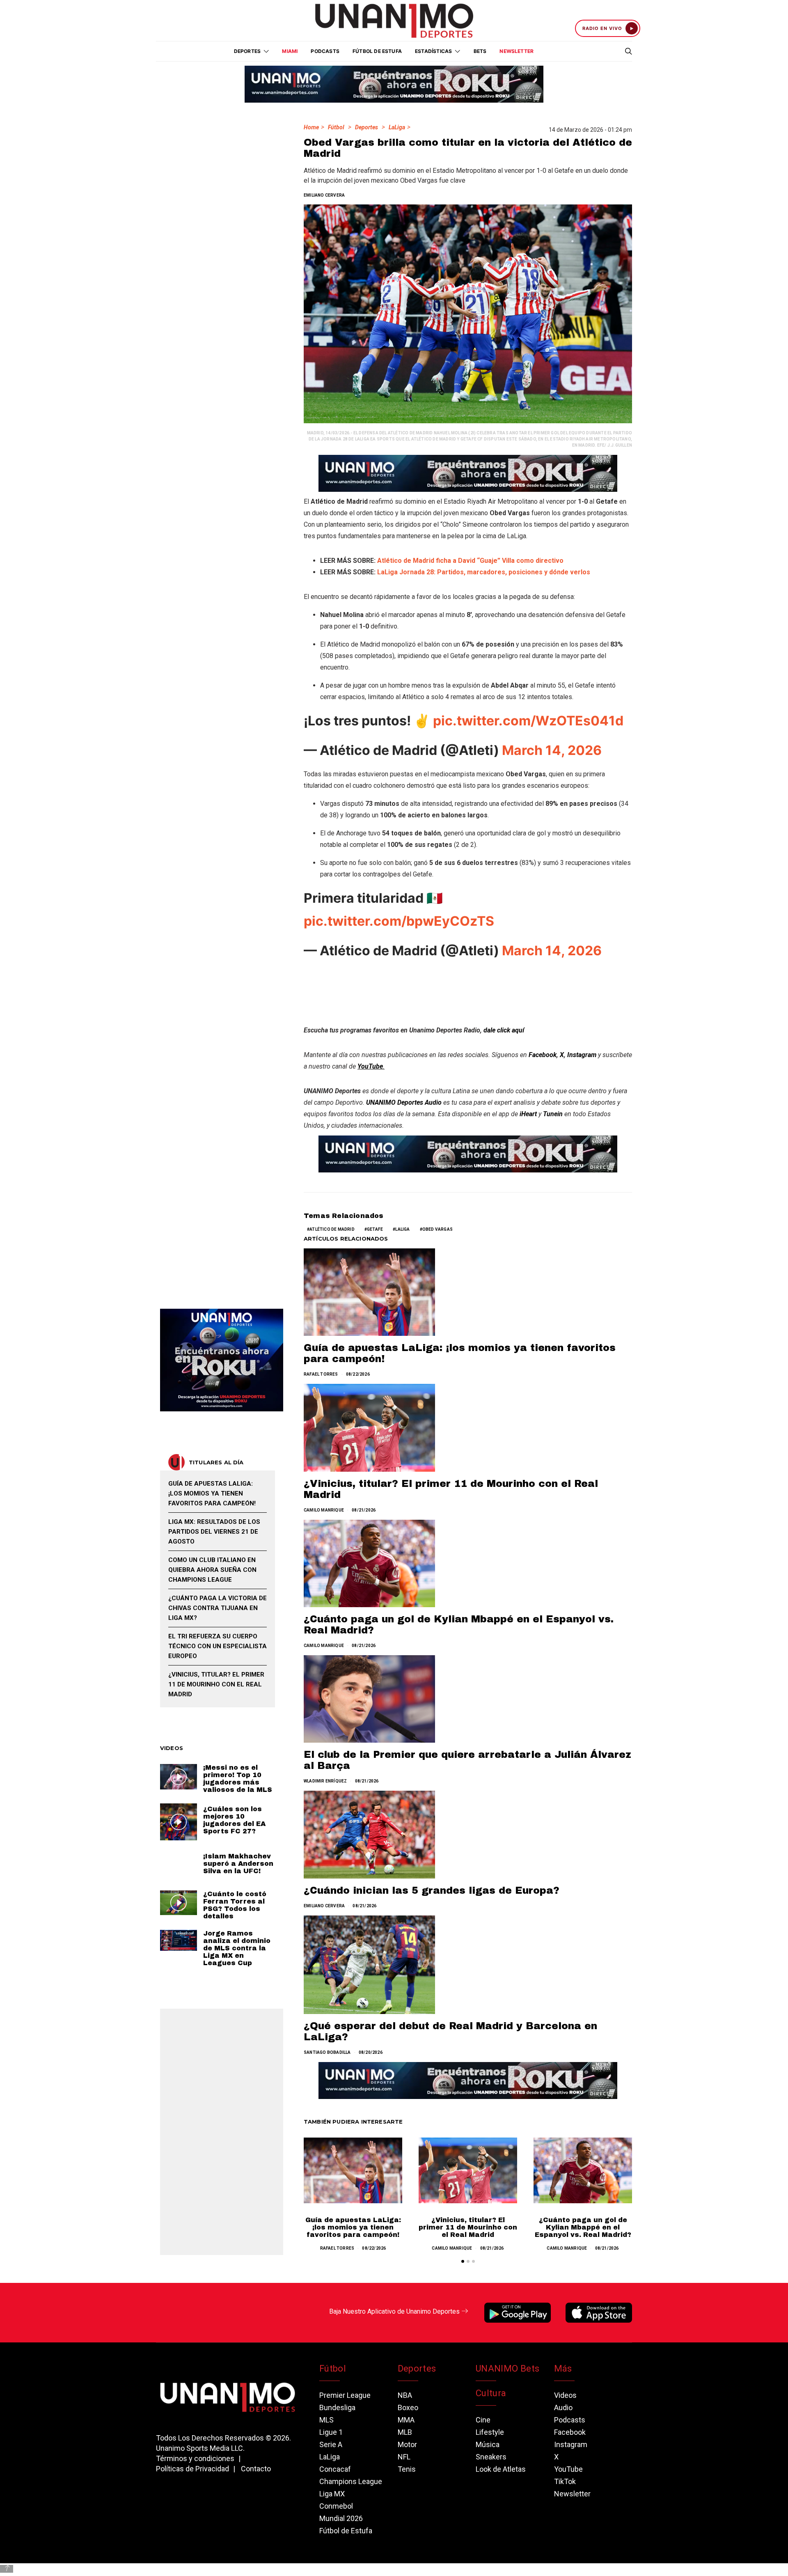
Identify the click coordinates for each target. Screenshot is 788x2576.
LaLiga (397, 127)
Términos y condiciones (195, 2458)
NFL (404, 2457)
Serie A (331, 2444)
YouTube (568, 2469)
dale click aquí (504, 1030)
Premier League (345, 2395)
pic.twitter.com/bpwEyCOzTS (399, 921)
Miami (290, 51)
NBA (405, 2395)
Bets (480, 51)
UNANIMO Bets (507, 2368)
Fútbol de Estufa (377, 51)
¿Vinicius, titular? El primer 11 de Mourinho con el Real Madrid (468, 2227)
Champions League (351, 2481)
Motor (407, 2444)
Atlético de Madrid (332, 1229)
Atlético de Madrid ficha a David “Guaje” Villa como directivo (470, 561)
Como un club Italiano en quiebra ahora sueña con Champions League (212, 1570)
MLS (326, 2420)
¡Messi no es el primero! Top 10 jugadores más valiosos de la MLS (238, 1779)
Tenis (407, 2469)
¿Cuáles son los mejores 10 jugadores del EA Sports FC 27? (234, 1820)
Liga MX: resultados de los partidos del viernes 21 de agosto (214, 1532)
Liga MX (332, 2494)
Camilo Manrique (324, 1510)
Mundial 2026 (341, 2518)
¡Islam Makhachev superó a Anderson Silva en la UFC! (238, 1864)
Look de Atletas (501, 2469)
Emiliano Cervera (324, 195)
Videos (565, 2395)
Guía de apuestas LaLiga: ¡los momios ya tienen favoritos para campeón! (353, 2227)
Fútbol (336, 127)
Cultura (491, 2393)
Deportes (367, 127)
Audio (563, 2407)
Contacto (256, 2469)
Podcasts (325, 51)
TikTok (565, 2481)
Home (311, 127)
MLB (405, 2432)
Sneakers (491, 2457)
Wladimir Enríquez (325, 1781)
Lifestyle (490, 2432)
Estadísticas (433, 51)
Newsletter (517, 51)
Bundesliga (337, 2407)
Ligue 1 (331, 2432)
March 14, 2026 (552, 750)
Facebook (543, 1055)
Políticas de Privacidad (192, 2469)
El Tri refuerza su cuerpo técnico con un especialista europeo (218, 1646)
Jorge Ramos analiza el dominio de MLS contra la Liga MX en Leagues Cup (237, 1948)
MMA (406, 2420)
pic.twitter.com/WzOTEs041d (528, 721)
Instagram (582, 1055)
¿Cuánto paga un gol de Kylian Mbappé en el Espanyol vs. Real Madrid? (583, 2227)
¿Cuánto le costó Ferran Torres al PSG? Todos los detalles (235, 1905)
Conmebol (336, 2506)
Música (488, 2444)
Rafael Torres (321, 1374)
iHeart (528, 1114)
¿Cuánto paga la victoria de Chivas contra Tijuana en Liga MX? (218, 1608)
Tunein (553, 1114)
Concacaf (335, 2469)
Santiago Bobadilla (327, 2052)
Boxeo (408, 2407)
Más (563, 2368)
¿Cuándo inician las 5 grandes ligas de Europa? (432, 1890)
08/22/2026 (358, 1374)
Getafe (375, 1229)
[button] (463, 2261)
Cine (483, 2420)
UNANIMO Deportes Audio (404, 1102)
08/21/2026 (364, 1510)
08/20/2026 (371, 2052)
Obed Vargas (438, 1229)
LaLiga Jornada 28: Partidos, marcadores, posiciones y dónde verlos (484, 572)
